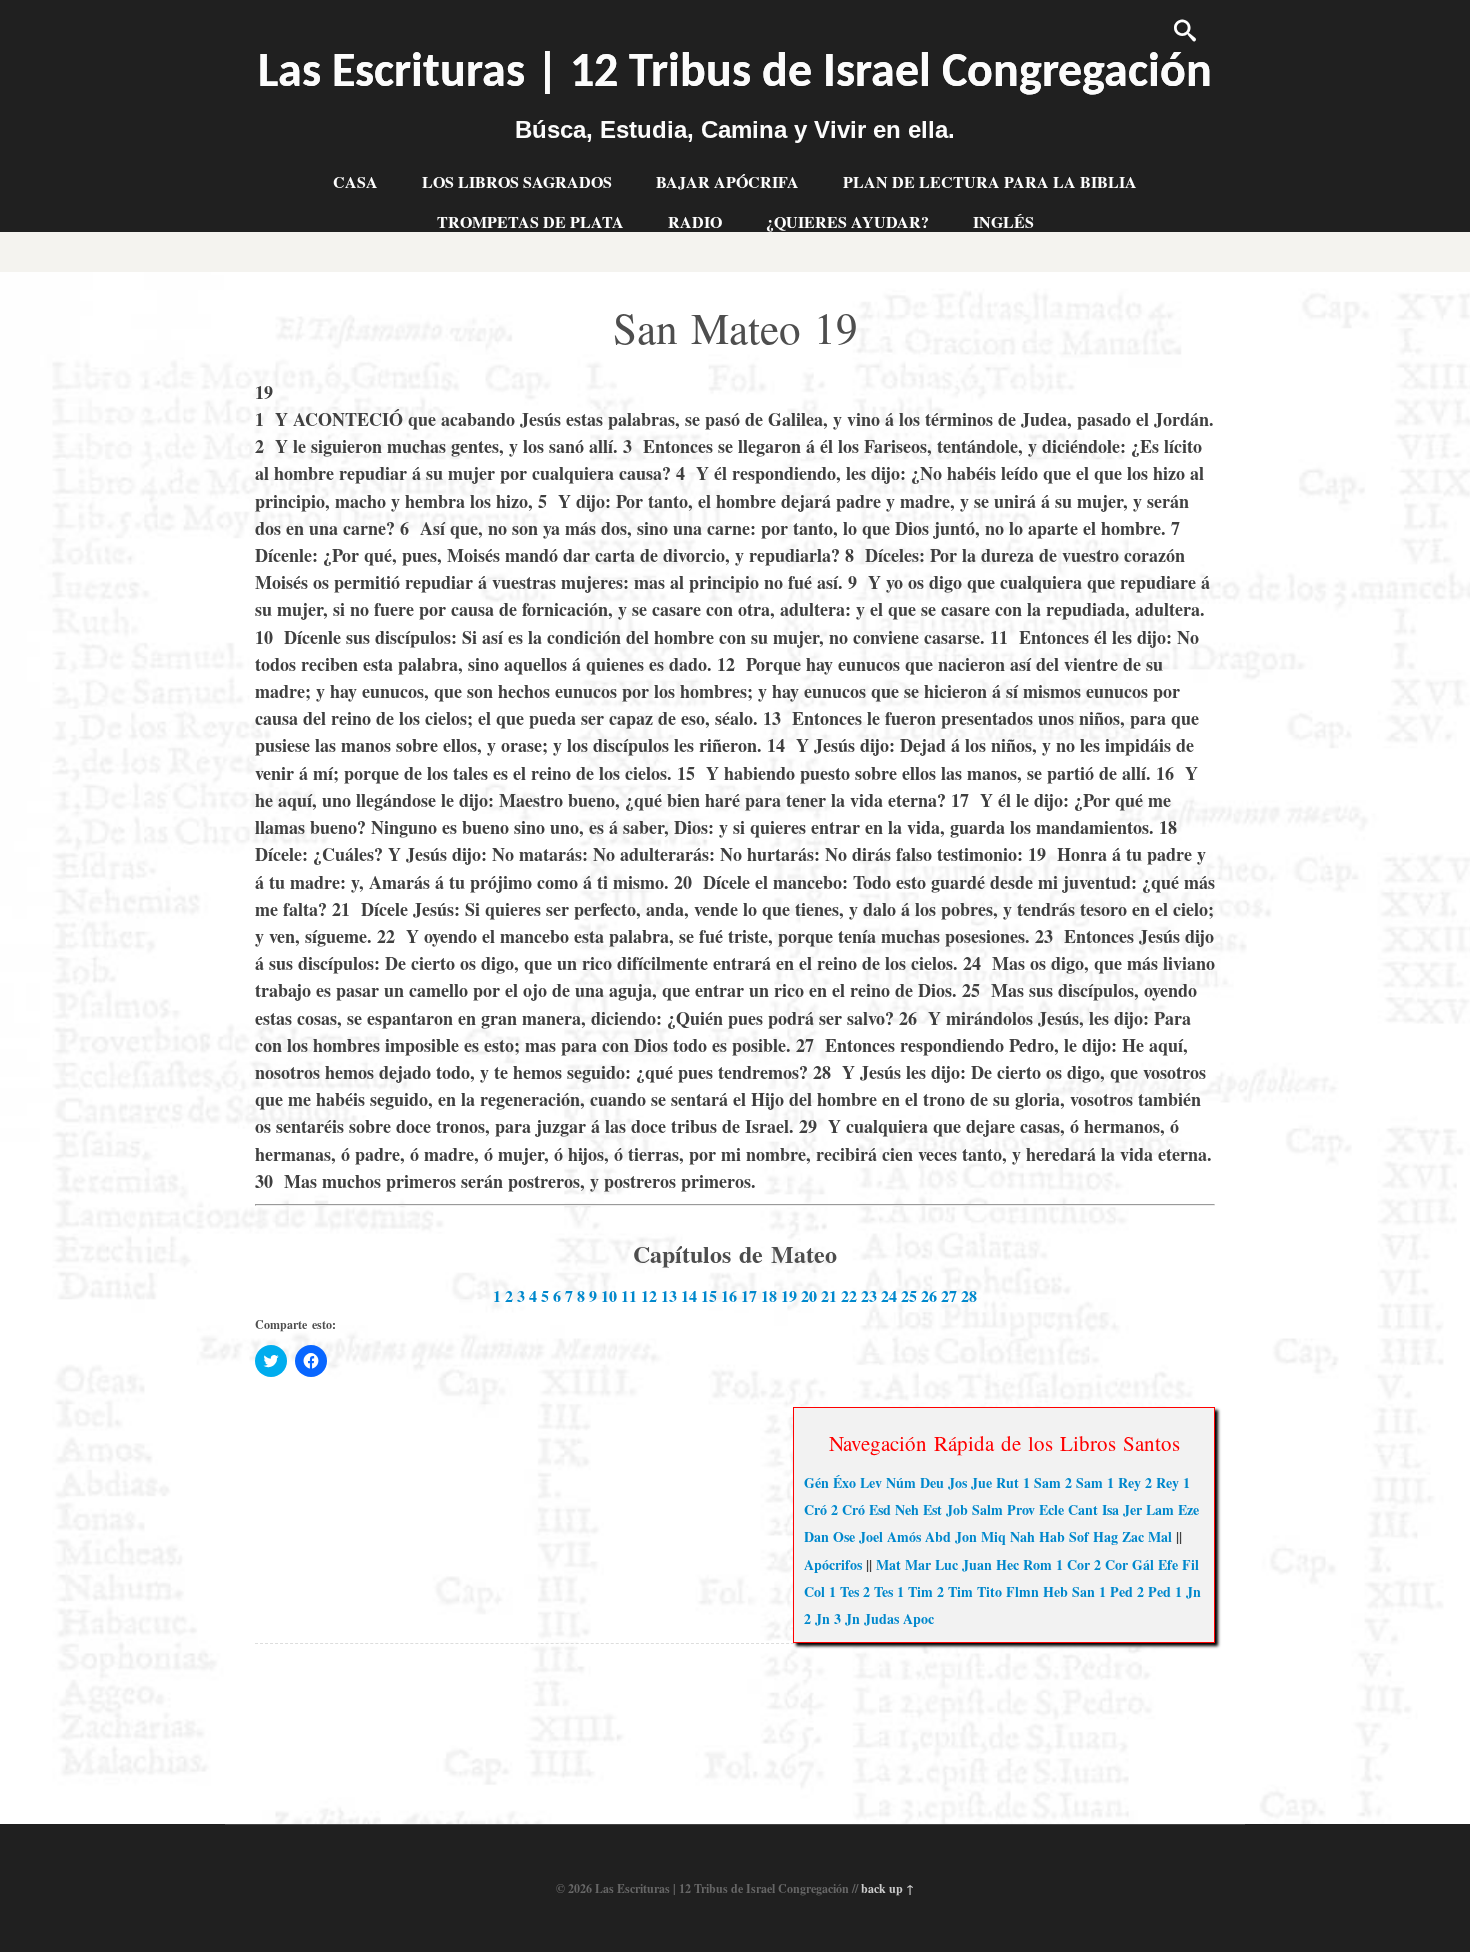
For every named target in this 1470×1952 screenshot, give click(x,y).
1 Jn (1188, 1591)
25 (909, 1295)
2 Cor (1111, 1564)
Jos (957, 1482)
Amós (904, 1536)
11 (629, 1295)
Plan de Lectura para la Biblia (990, 181)
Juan (977, 1564)
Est (932, 1509)
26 (929, 1295)
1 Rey (1124, 1482)
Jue (981, 1482)
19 (789, 1295)
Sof (1079, 1536)
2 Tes (878, 1591)
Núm (901, 1482)
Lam (1160, 1509)
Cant (1083, 1509)
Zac (1133, 1536)
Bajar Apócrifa (727, 181)
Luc (946, 1564)
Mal (1160, 1536)
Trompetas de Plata (530, 221)
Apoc (918, 1618)
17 (749, 1295)
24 (889, 1295)
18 (769, 1295)
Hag (1105, 1536)
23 (869, 1295)
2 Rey (1162, 1482)
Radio (695, 221)
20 (809, 1295)
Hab (1052, 1536)
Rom (1037, 1564)
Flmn (1022, 1591)
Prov (1021, 1509)
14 (689, 1295)
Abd (938, 1536)
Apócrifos (833, 1564)
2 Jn (817, 1618)
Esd (880, 1509)
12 (649, 1295)
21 (829, 1295)
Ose (844, 1536)
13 (669, 1295)
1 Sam (1042, 1482)
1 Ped (1116, 1591)
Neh (907, 1509)
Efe (1168, 1564)
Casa (355, 181)
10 (609, 1295)
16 (729, 1295)
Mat (888, 1564)
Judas (881, 1618)
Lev (871, 1482)
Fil (1190, 1564)
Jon (966, 1536)
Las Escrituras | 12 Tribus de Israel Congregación (735, 74)
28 (969, 1295)
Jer (1132, 1509)
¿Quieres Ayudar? (847, 221)
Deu (932, 1482)
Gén (816, 1482)
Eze (1188, 1509)
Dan (816, 1536)
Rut (1007, 1482)
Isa (1110, 1509)
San (1083, 1591)
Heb (1055, 1591)
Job (957, 1509)
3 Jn (847, 1618)
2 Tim (955, 1591)
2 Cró (848, 1509)
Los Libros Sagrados (517, 181)
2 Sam (1084, 1482)
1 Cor (1073, 1564)
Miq (993, 1536)
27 (949, 1295)
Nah (1022, 1536)
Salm (987, 1509)
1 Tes (844, 1591)
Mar (918, 1564)
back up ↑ (887, 1888)
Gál (1143, 1564)
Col (814, 1591)
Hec (1007, 1564)
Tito (989, 1591)
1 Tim (915, 1591)
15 (709, 1295)
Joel (871, 1536)
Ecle (1051, 1509)
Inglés (1003, 221)
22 (849, 1295)
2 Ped (1154, 1591)
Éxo (844, 1482)
